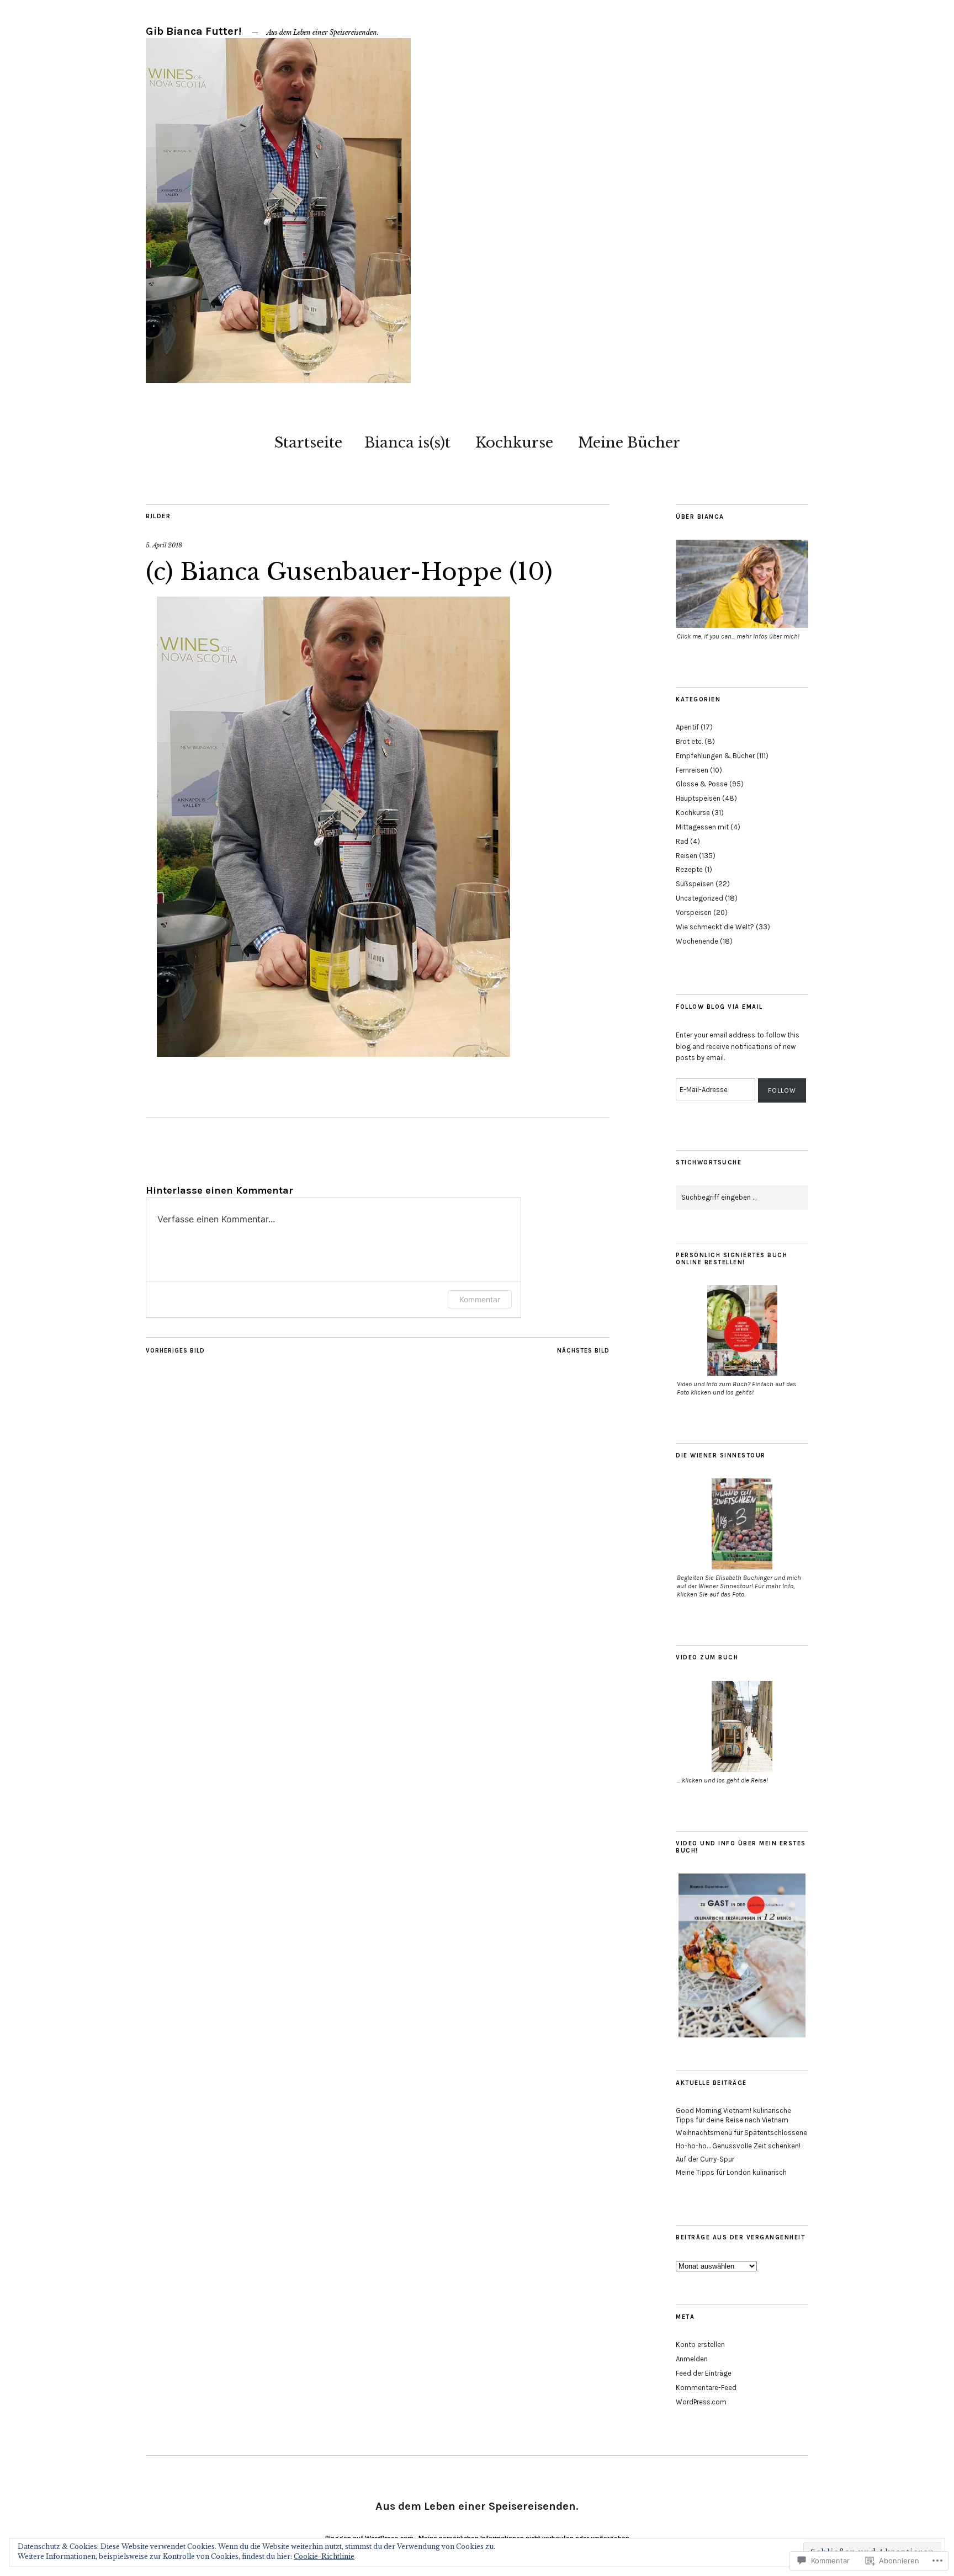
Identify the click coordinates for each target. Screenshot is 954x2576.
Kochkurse (514, 443)
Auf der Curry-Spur (705, 2159)
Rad (682, 841)
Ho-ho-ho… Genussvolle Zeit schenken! (738, 2146)
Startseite (308, 443)
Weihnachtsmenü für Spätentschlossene (741, 2133)
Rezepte (689, 869)
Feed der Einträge (704, 2373)
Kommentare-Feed (706, 2388)
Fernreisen (692, 770)
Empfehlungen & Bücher (715, 756)
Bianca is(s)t (407, 443)
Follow (782, 1090)
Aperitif (687, 727)
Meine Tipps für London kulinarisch (731, 2172)
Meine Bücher (629, 443)
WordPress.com (701, 2402)
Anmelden (692, 2359)
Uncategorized (699, 898)
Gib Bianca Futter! (194, 31)
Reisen (687, 856)
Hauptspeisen (698, 798)
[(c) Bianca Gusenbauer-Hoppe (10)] (333, 1053)
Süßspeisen (695, 884)
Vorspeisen (694, 912)
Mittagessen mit (702, 827)
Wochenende (697, 941)
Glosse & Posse (702, 784)
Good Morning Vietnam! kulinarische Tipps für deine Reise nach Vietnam (733, 2115)
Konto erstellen (700, 2345)
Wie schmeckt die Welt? (715, 927)
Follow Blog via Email (719, 1007)
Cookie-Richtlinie (324, 2556)
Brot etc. (689, 741)
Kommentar (480, 1299)
